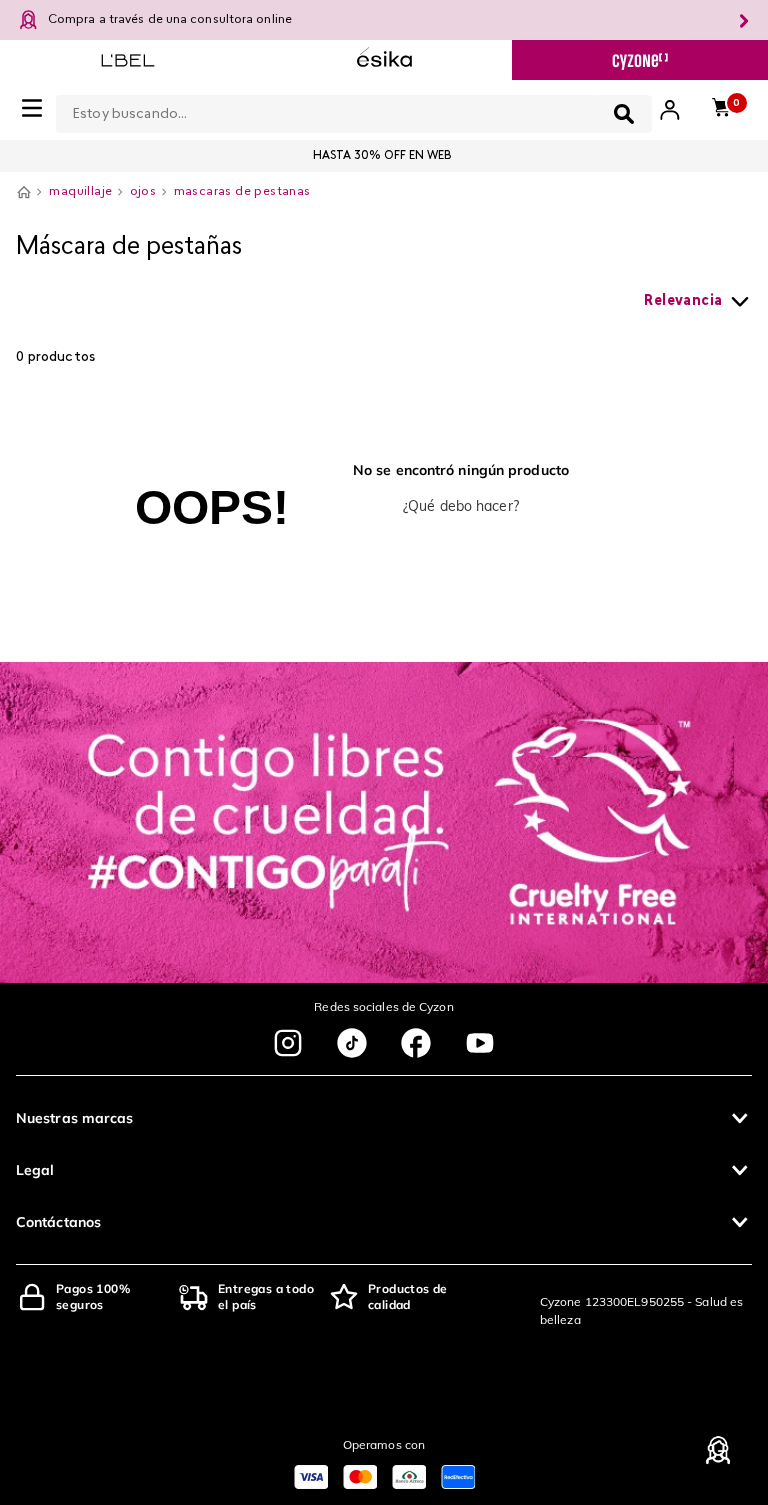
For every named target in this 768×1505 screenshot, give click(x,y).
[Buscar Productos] (624, 114)
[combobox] (354, 110)
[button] (384, 1118)
